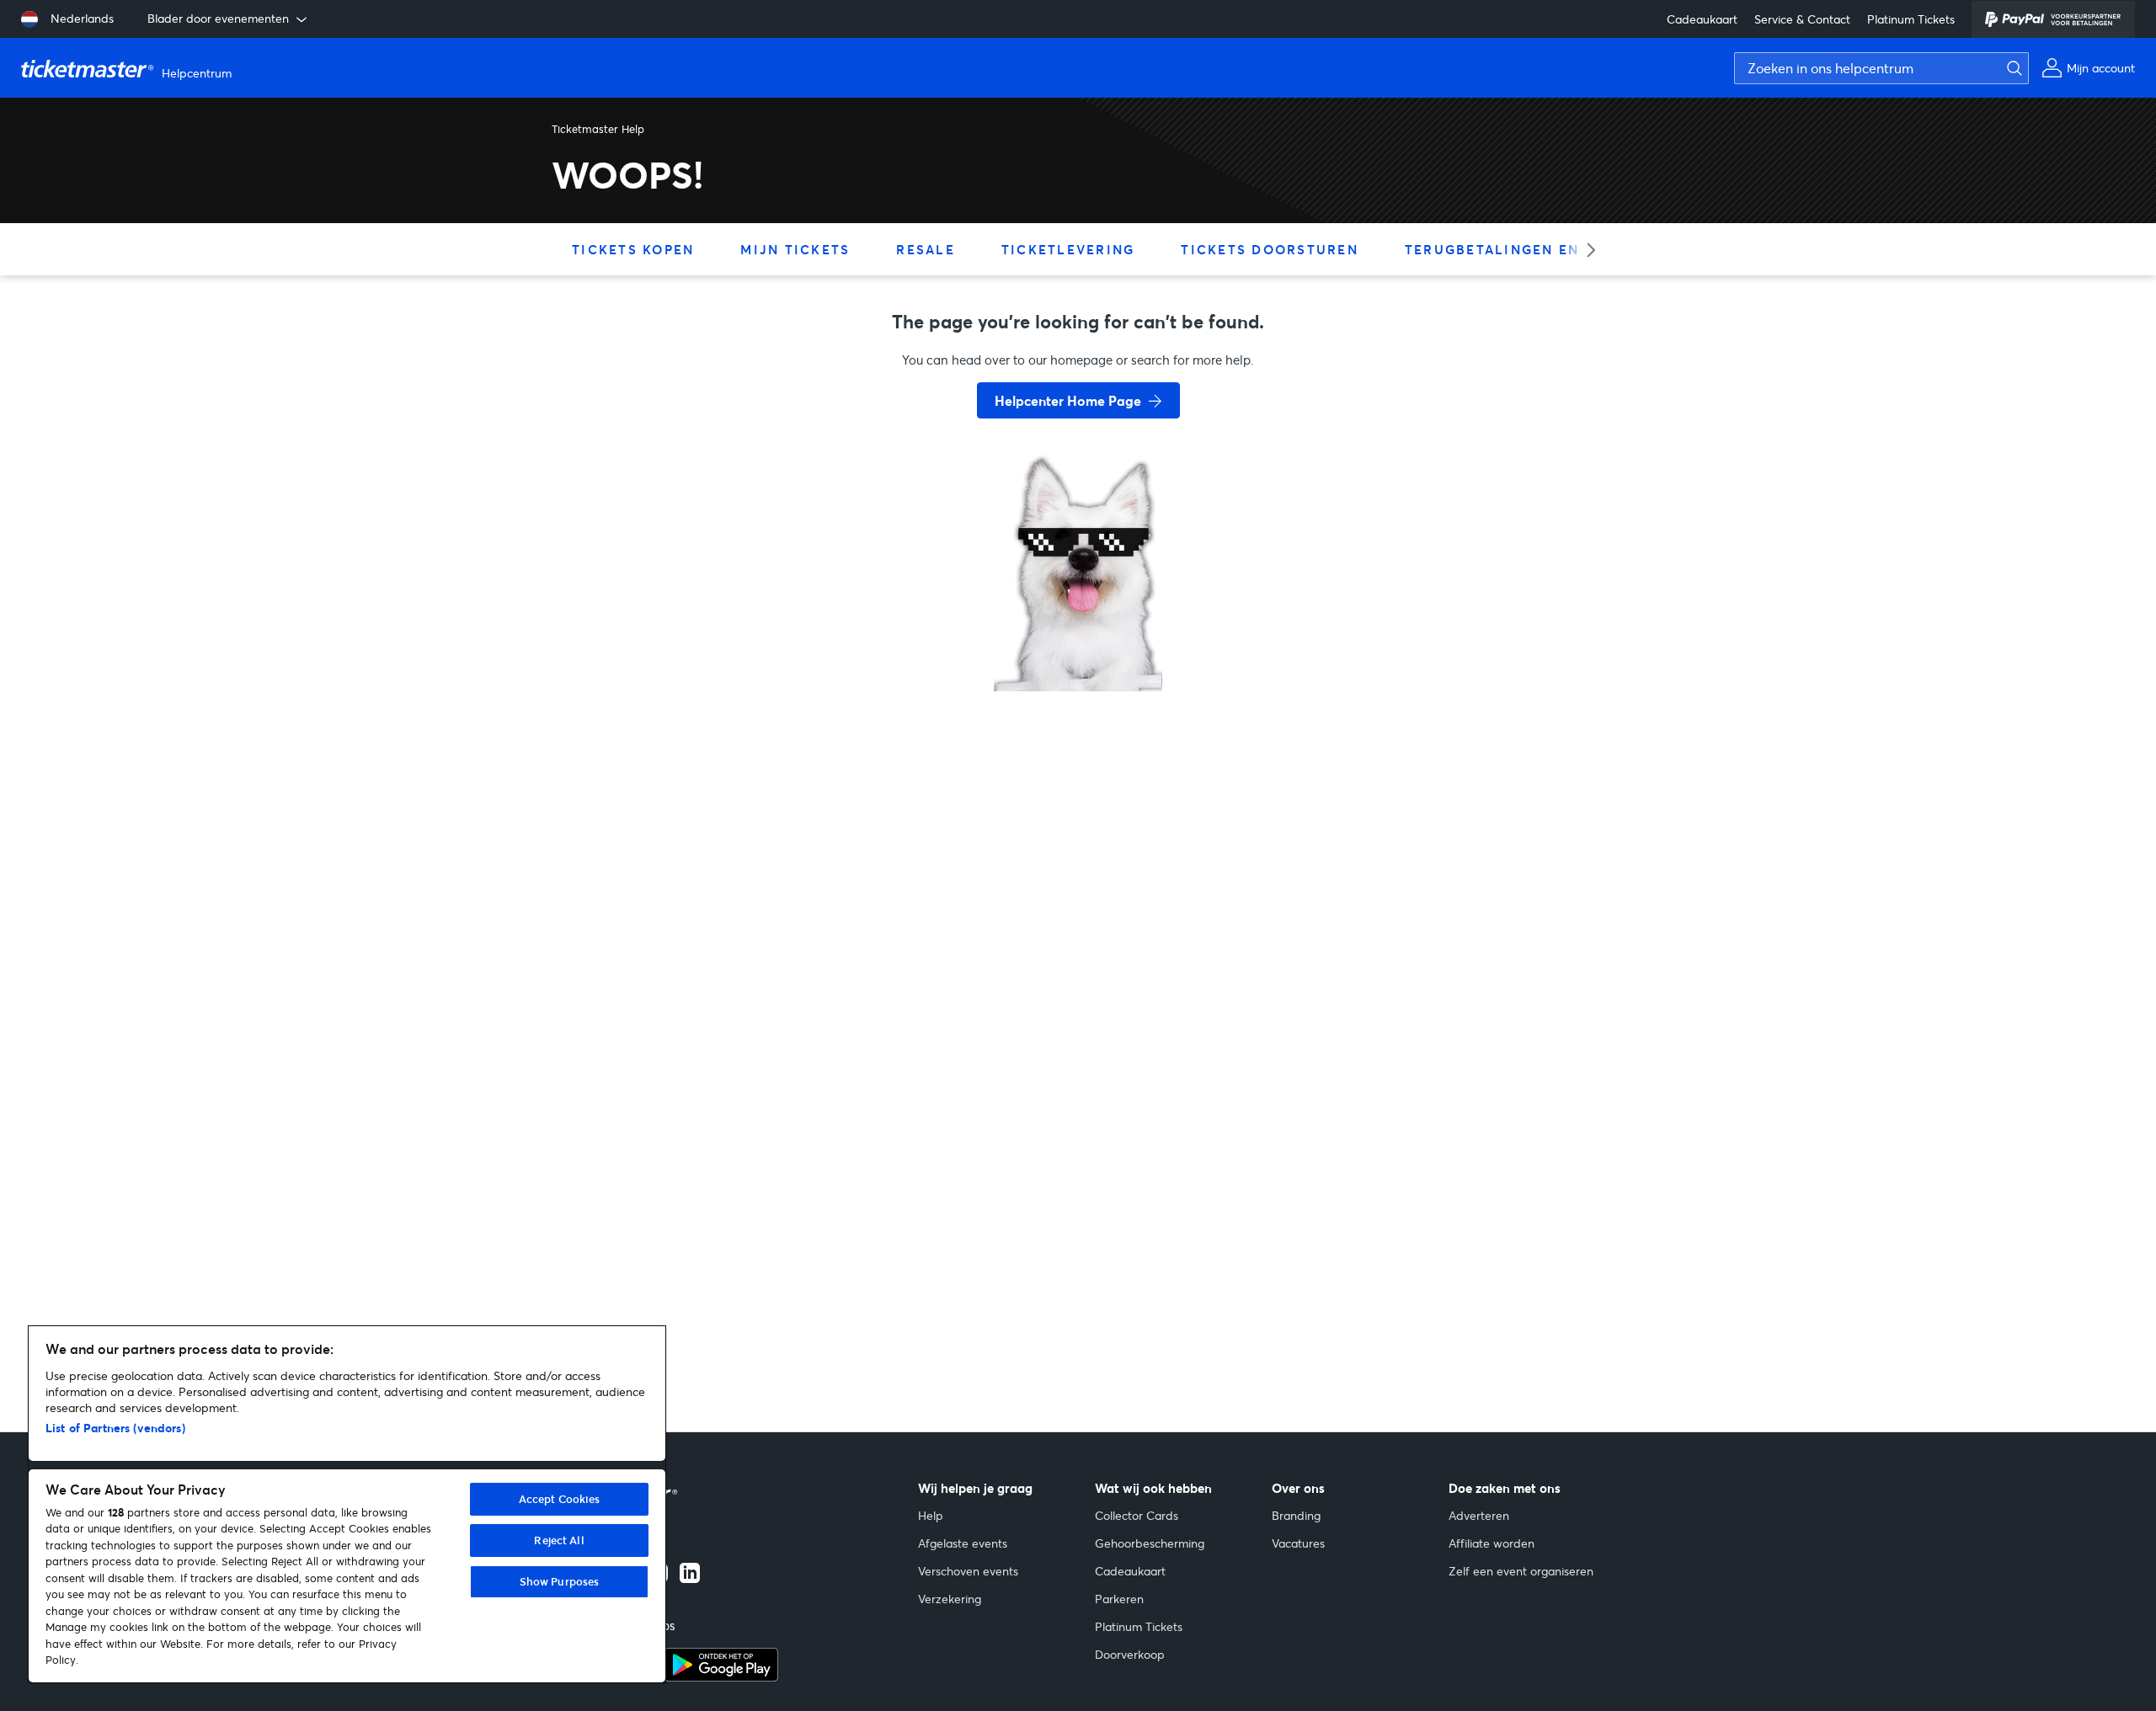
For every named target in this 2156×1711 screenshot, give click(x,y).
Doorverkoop (1130, 1654)
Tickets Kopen (633, 249)
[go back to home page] (1078, 632)
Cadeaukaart (1702, 19)
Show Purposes (560, 1581)
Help (931, 1515)
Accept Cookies (560, 1499)
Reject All (559, 1540)
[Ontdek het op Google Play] (721, 1676)
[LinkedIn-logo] (690, 1578)
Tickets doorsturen (1270, 249)
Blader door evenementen (218, 18)
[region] (347, 1504)
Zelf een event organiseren (1521, 1571)
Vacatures (1298, 1543)
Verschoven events (968, 1571)
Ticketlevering (1068, 249)
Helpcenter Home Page (1068, 400)
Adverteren (1479, 1515)
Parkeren (1119, 1599)
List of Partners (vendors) (115, 1428)
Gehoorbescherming (1150, 1543)
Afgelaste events (963, 1543)
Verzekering (950, 1599)
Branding (1296, 1515)
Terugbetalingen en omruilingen (1550, 249)
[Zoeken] (2010, 68)
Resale (926, 249)
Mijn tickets (795, 249)
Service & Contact (1802, 19)
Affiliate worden (1492, 1543)
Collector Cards (1137, 1515)
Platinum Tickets (1911, 19)
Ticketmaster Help (598, 129)
